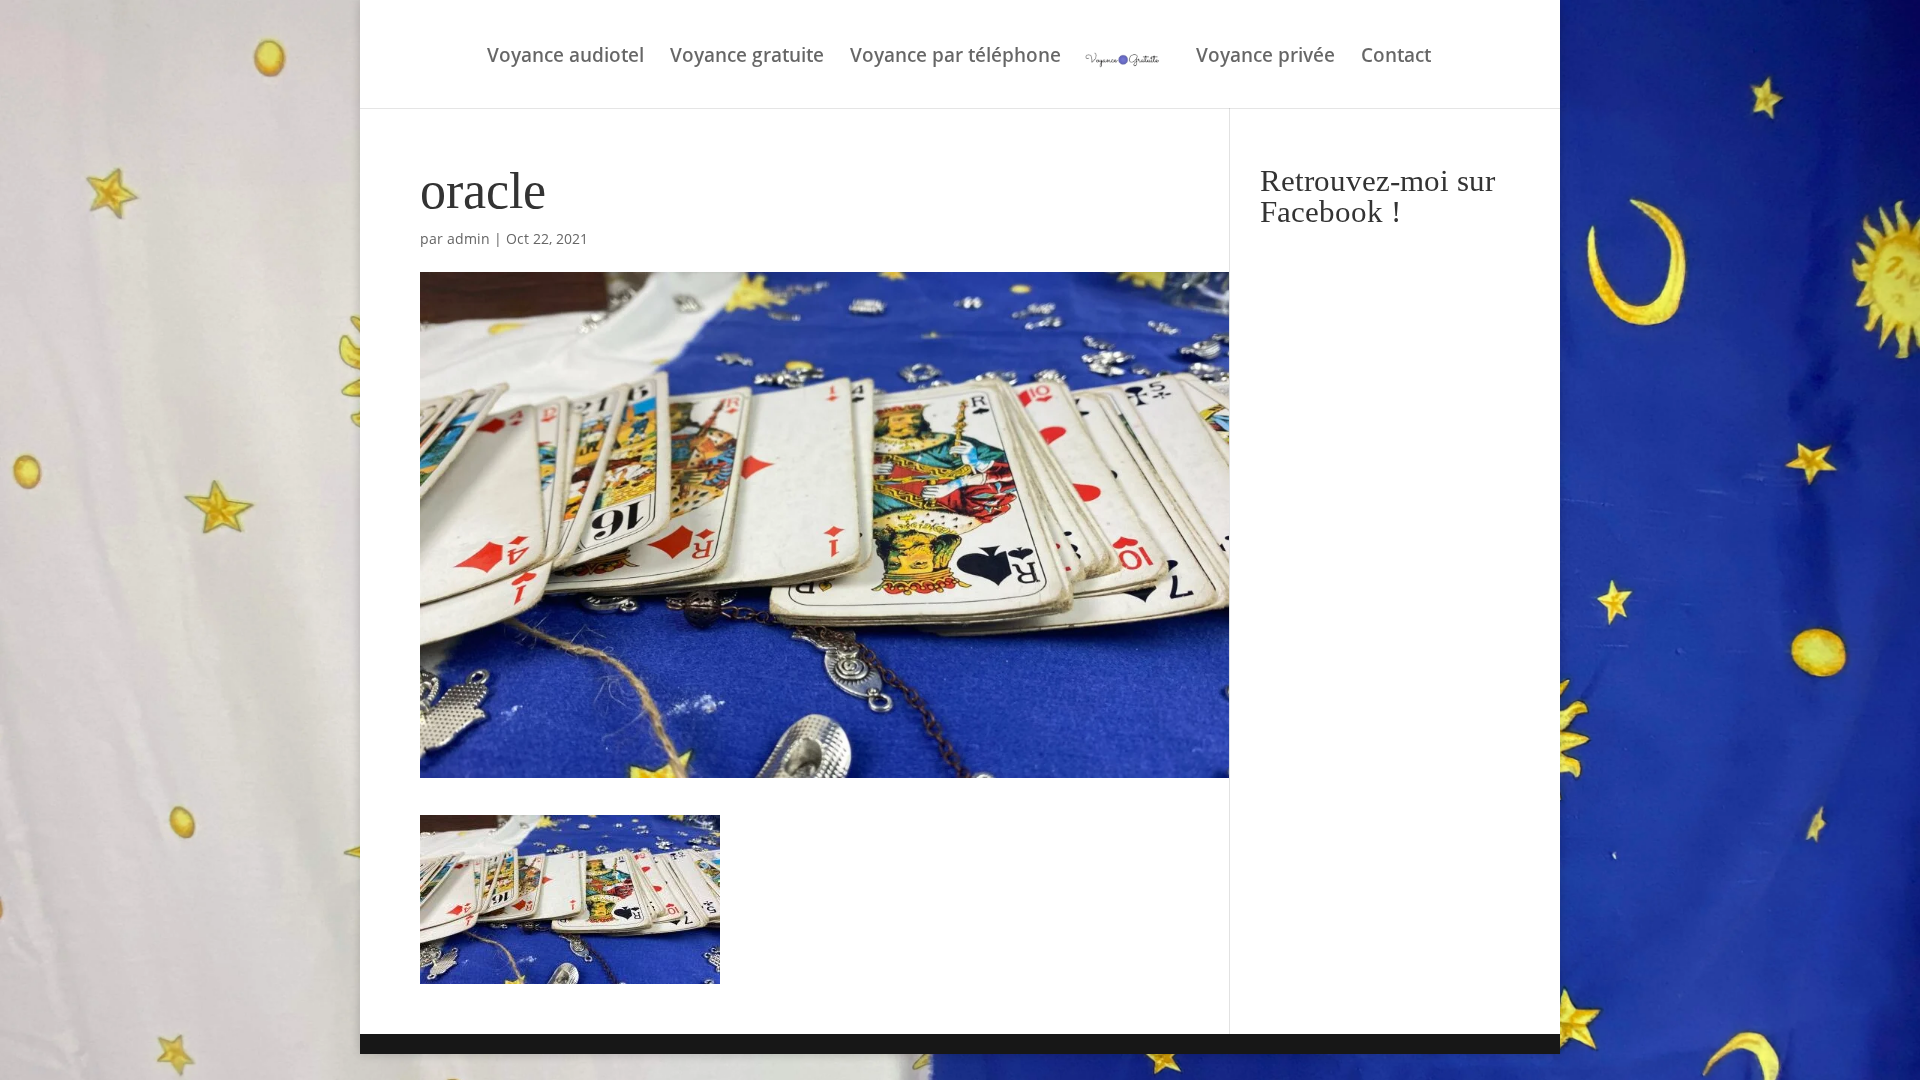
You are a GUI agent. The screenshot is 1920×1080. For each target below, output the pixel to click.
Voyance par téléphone (955, 58)
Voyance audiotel (565, 58)
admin (468, 238)
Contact (1396, 58)
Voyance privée (1265, 58)
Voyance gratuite (747, 58)
